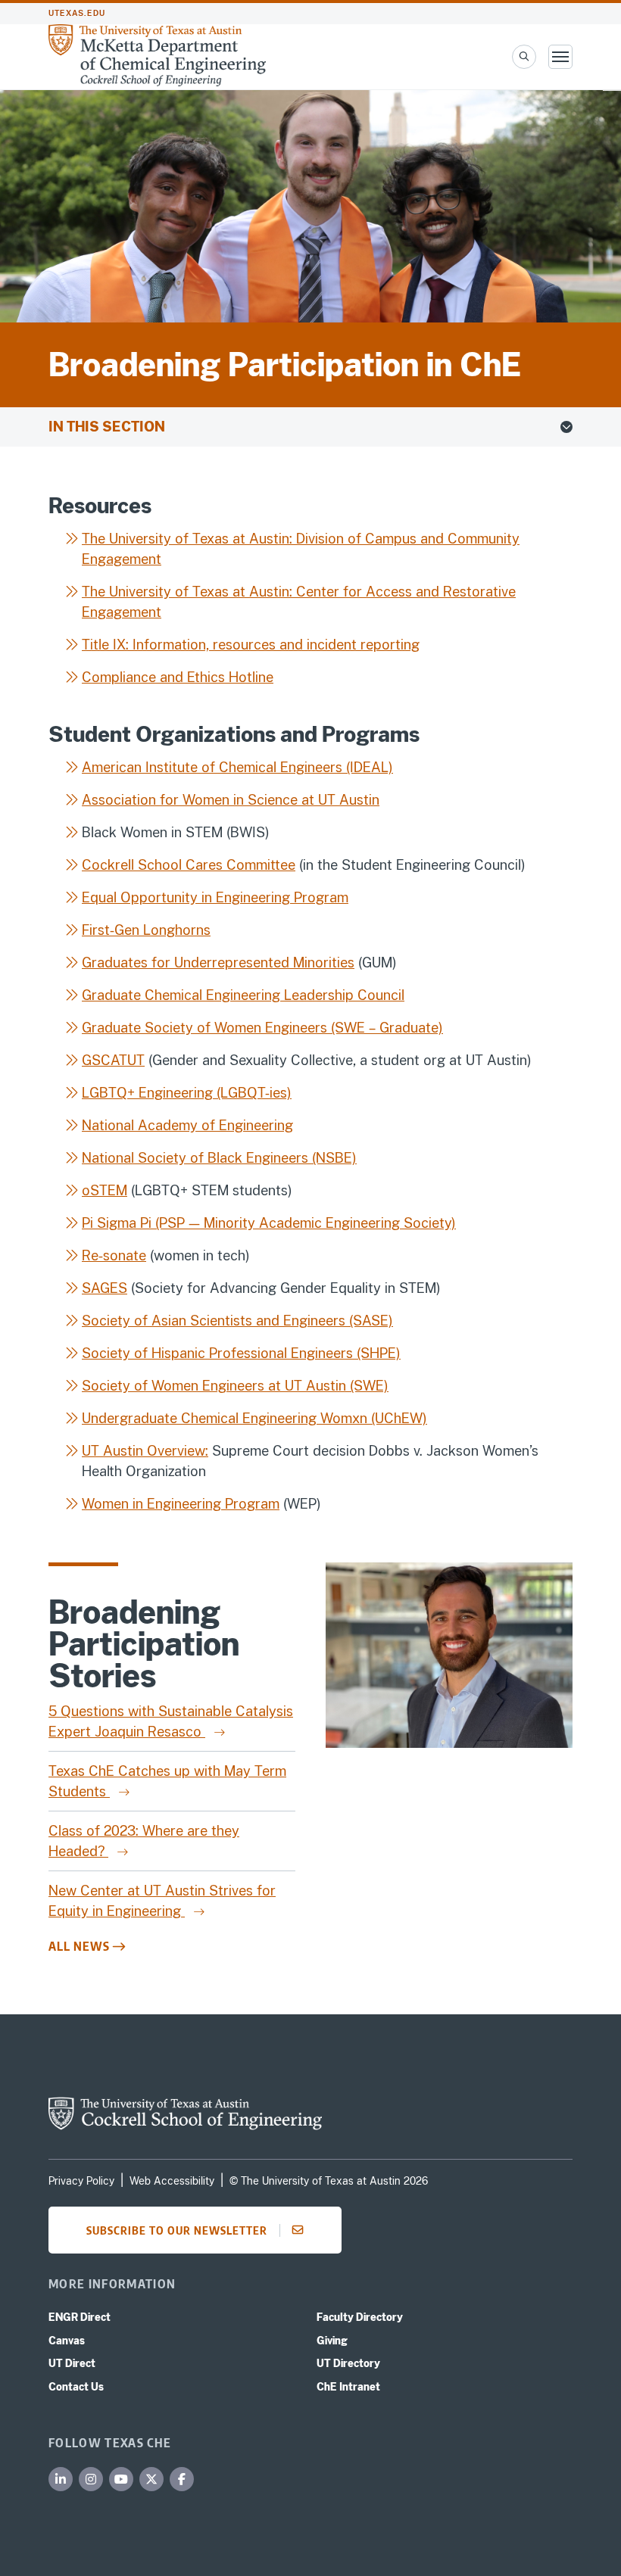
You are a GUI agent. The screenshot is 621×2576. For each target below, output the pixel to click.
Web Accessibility (172, 2181)
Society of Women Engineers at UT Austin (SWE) (235, 1386)
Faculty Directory (360, 2317)
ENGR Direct (80, 2317)
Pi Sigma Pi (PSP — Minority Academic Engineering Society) (269, 1223)
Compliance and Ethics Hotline (178, 677)
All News (79, 1946)
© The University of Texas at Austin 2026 (329, 2181)
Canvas (67, 2341)
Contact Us (76, 2387)
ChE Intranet (348, 2387)
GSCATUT (113, 1060)
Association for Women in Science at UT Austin (231, 800)
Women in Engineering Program (181, 1504)
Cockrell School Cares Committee (189, 865)
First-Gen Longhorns (146, 930)
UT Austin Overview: (145, 1451)
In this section (107, 427)
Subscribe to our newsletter (177, 2230)
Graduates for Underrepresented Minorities (218, 962)
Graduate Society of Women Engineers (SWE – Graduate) (262, 1028)
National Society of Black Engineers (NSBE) (219, 1158)
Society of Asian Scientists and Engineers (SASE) (237, 1321)
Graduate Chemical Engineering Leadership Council (243, 995)
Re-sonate (114, 1255)
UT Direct (72, 2363)
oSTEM (105, 1190)
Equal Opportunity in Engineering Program (215, 897)
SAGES (105, 1288)
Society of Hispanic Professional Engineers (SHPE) (241, 1353)
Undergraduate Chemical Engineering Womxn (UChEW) (254, 1418)
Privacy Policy (81, 2181)
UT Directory (348, 2363)
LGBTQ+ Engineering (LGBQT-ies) (187, 1093)
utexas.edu (77, 13)
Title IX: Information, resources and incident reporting (251, 645)
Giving (332, 2341)
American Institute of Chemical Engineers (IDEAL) (237, 767)
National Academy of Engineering (187, 1125)
